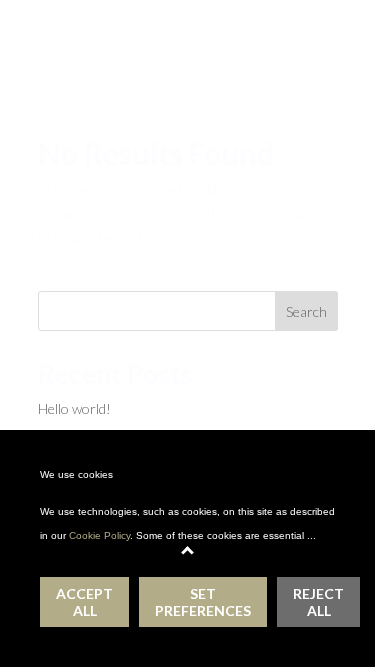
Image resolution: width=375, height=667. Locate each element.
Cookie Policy (99, 535)
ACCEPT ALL (84, 602)
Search (306, 311)
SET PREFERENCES (203, 602)
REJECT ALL (318, 602)
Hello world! (74, 408)
